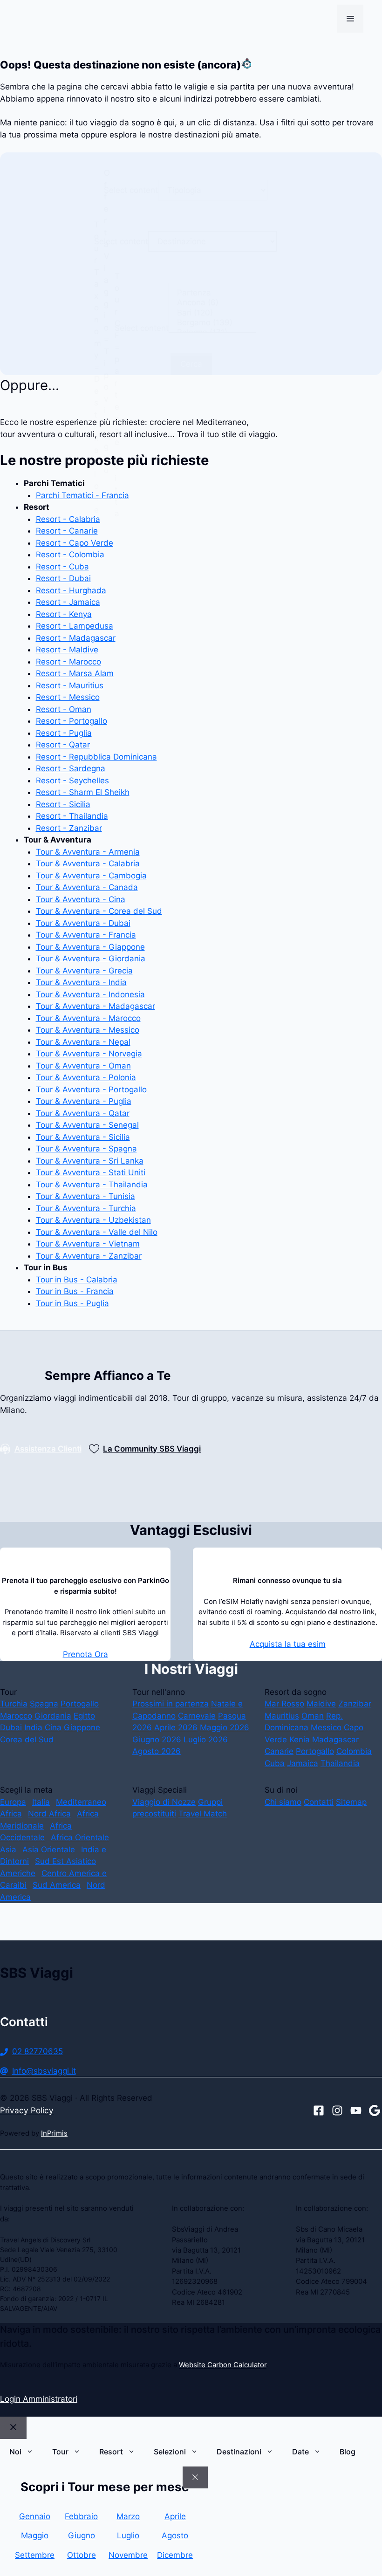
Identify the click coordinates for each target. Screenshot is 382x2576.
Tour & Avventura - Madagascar (95, 1006)
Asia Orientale (49, 1850)
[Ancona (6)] (212, 303)
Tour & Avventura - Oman (83, 1066)
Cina (53, 1727)
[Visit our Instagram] (337, 2110)
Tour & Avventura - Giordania (91, 959)
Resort (111, 2452)
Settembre (35, 2555)
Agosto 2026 (157, 1751)
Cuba (275, 1763)
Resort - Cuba (62, 567)
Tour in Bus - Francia (75, 1291)
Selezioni (170, 2452)
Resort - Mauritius (70, 685)
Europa (13, 1802)
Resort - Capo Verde (75, 543)
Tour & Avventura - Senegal (87, 1125)
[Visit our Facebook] (319, 2110)
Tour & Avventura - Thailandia (92, 1185)
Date (300, 2452)
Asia (8, 1850)
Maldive (321, 1704)
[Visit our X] (356, 2110)
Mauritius (282, 1716)
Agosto (175, 2535)
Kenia (300, 1740)
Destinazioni (239, 2452)
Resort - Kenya (64, 614)
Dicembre (175, 2555)
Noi (15, 2452)
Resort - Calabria (68, 519)
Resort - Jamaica (68, 602)
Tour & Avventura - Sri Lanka (90, 1161)
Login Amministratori (39, 2399)
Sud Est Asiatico (65, 1861)
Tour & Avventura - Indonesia (90, 994)
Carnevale (197, 1716)
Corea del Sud (27, 1740)
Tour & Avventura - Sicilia (83, 1137)
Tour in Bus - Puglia (72, 1303)
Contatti (319, 1802)
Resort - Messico (68, 697)
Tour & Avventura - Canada (87, 887)
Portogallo (80, 1704)
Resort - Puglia (64, 733)
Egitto (84, 1716)
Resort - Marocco (68, 662)
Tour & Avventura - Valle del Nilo (97, 1232)
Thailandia (340, 1763)
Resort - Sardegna (71, 768)
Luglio (128, 2535)
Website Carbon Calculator (223, 2365)
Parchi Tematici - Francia (82, 495)
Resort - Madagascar (76, 638)
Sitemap (351, 1802)
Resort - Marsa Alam (75, 673)
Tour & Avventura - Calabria (88, 863)
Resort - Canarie (67, 531)
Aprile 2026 (176, 1727)
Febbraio (81, 2516)
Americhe (18, 1873)
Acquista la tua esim (288, 1644)
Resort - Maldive (67, 650)
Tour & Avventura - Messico (88, 1030)
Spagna (44, 1704)
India (33, 1727)
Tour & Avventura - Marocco (88, 1018)
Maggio (35, 2535)
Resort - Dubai (63, 578)
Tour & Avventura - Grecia (84, 971)
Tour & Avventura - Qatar (83, 1113)
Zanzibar (355, 1704)
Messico (326, 1727)
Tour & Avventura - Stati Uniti (91, 1172)
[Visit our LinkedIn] (375, 2110)
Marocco (16, 1716)
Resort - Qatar (63, 745)
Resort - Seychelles (72, 781)
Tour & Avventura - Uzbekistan (93, 1220)
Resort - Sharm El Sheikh (83, 792)
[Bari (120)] (212, 313)
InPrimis (54, 2133)
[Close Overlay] (195, 2478)
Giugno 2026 (157, 1740)
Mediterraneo (81, 1802)
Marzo (128, 2516)
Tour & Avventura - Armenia (88, 852)
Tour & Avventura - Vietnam (88, 1244)
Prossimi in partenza (171, 1704)
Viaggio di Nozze (164, 1802)
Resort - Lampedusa (75, 626)
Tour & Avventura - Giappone (90, 947)
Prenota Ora (85, 1654)
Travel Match (203, 1814)
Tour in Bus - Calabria (77, 1280)
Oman (313, 1716)
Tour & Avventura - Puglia (84, 1101)
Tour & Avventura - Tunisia (85, 1196)
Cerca (191, 364)
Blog (348, 2452)
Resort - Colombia (70, 555)
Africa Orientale (80, 1837)
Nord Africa (49, 1814)
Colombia (354, 1751)
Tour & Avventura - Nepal (83, 1042)
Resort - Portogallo (72, 721)
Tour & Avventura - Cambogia (91, 876)
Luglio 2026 (206, 1740)
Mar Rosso (284, 1704)
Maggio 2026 (225, 1727)
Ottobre (82, 2555)
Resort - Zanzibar (69, 828)
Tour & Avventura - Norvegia (89, 1054)
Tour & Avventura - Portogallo (91, 1089)
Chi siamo (283, 1802)
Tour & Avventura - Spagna (86, 1149)
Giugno (82, 2535)
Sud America (57, 1885)
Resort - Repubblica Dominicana (96, 757)
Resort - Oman (64, 709)
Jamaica (303, 1763)
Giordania (53, 1716)
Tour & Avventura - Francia (86, 935)
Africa (11, 1814)
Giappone (82, 1727)
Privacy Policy (27, 2110)
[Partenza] (212, 293)
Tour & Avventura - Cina (81, 899)
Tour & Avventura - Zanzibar (89, 1256)
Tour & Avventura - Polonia (86, 1077)
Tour (60, 2452)
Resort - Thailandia (72, 816)
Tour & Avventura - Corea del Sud (99, 911)
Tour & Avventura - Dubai (83, 923)
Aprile (175, 2516)
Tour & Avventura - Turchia (86, 1208)
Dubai (11, 1727)
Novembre (128, 2555)
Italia (41, 1802)
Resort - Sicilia (63, 804)
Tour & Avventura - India (81, 982)
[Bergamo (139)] (212, 323)
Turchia (14, 1704)
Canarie (279, 1751)
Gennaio (35, 2516)
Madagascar (335, 1740)
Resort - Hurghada (71, 590)
